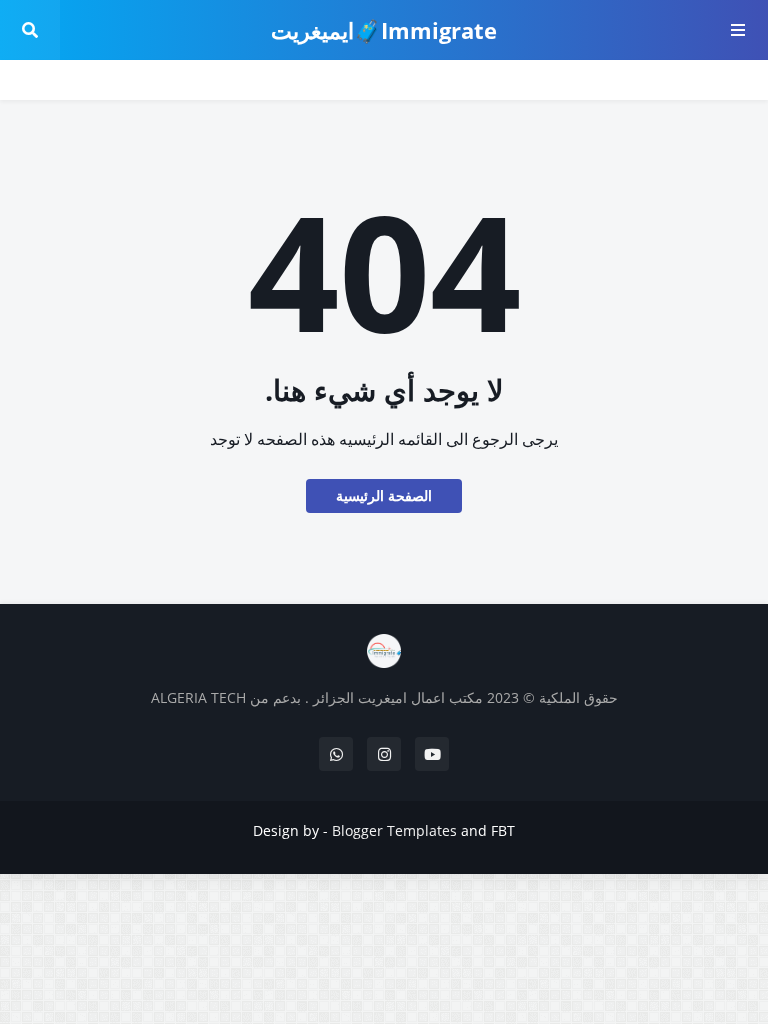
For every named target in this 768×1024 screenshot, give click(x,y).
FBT (503, 830)
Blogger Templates (394, 830)
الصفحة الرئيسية (384, 495)
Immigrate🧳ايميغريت (384, 30)
